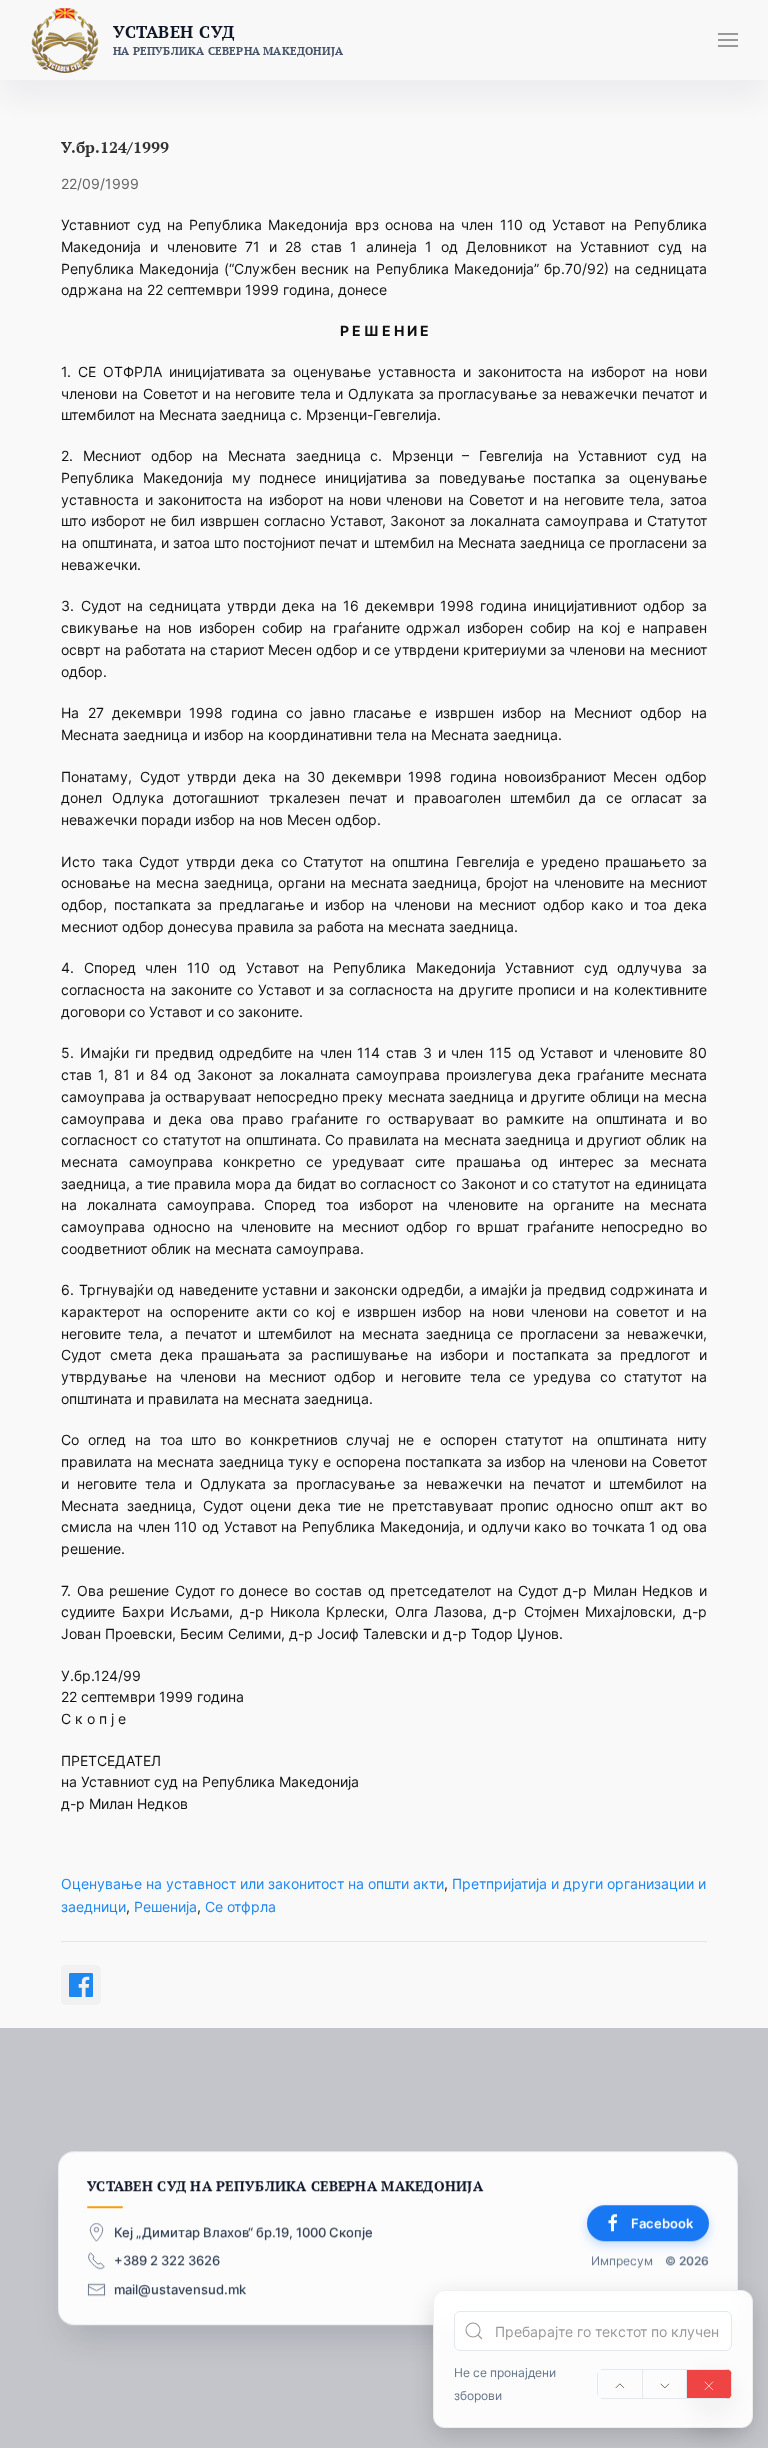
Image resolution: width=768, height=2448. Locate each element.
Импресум (622, 2261)
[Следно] (665, 2384)
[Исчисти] (709, 2384)
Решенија (165, 1906)
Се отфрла (240, 1906)
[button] (728, 40)
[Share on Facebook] (81, 1985)
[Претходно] (620, 2384)
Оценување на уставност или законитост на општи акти (252, 1883)
